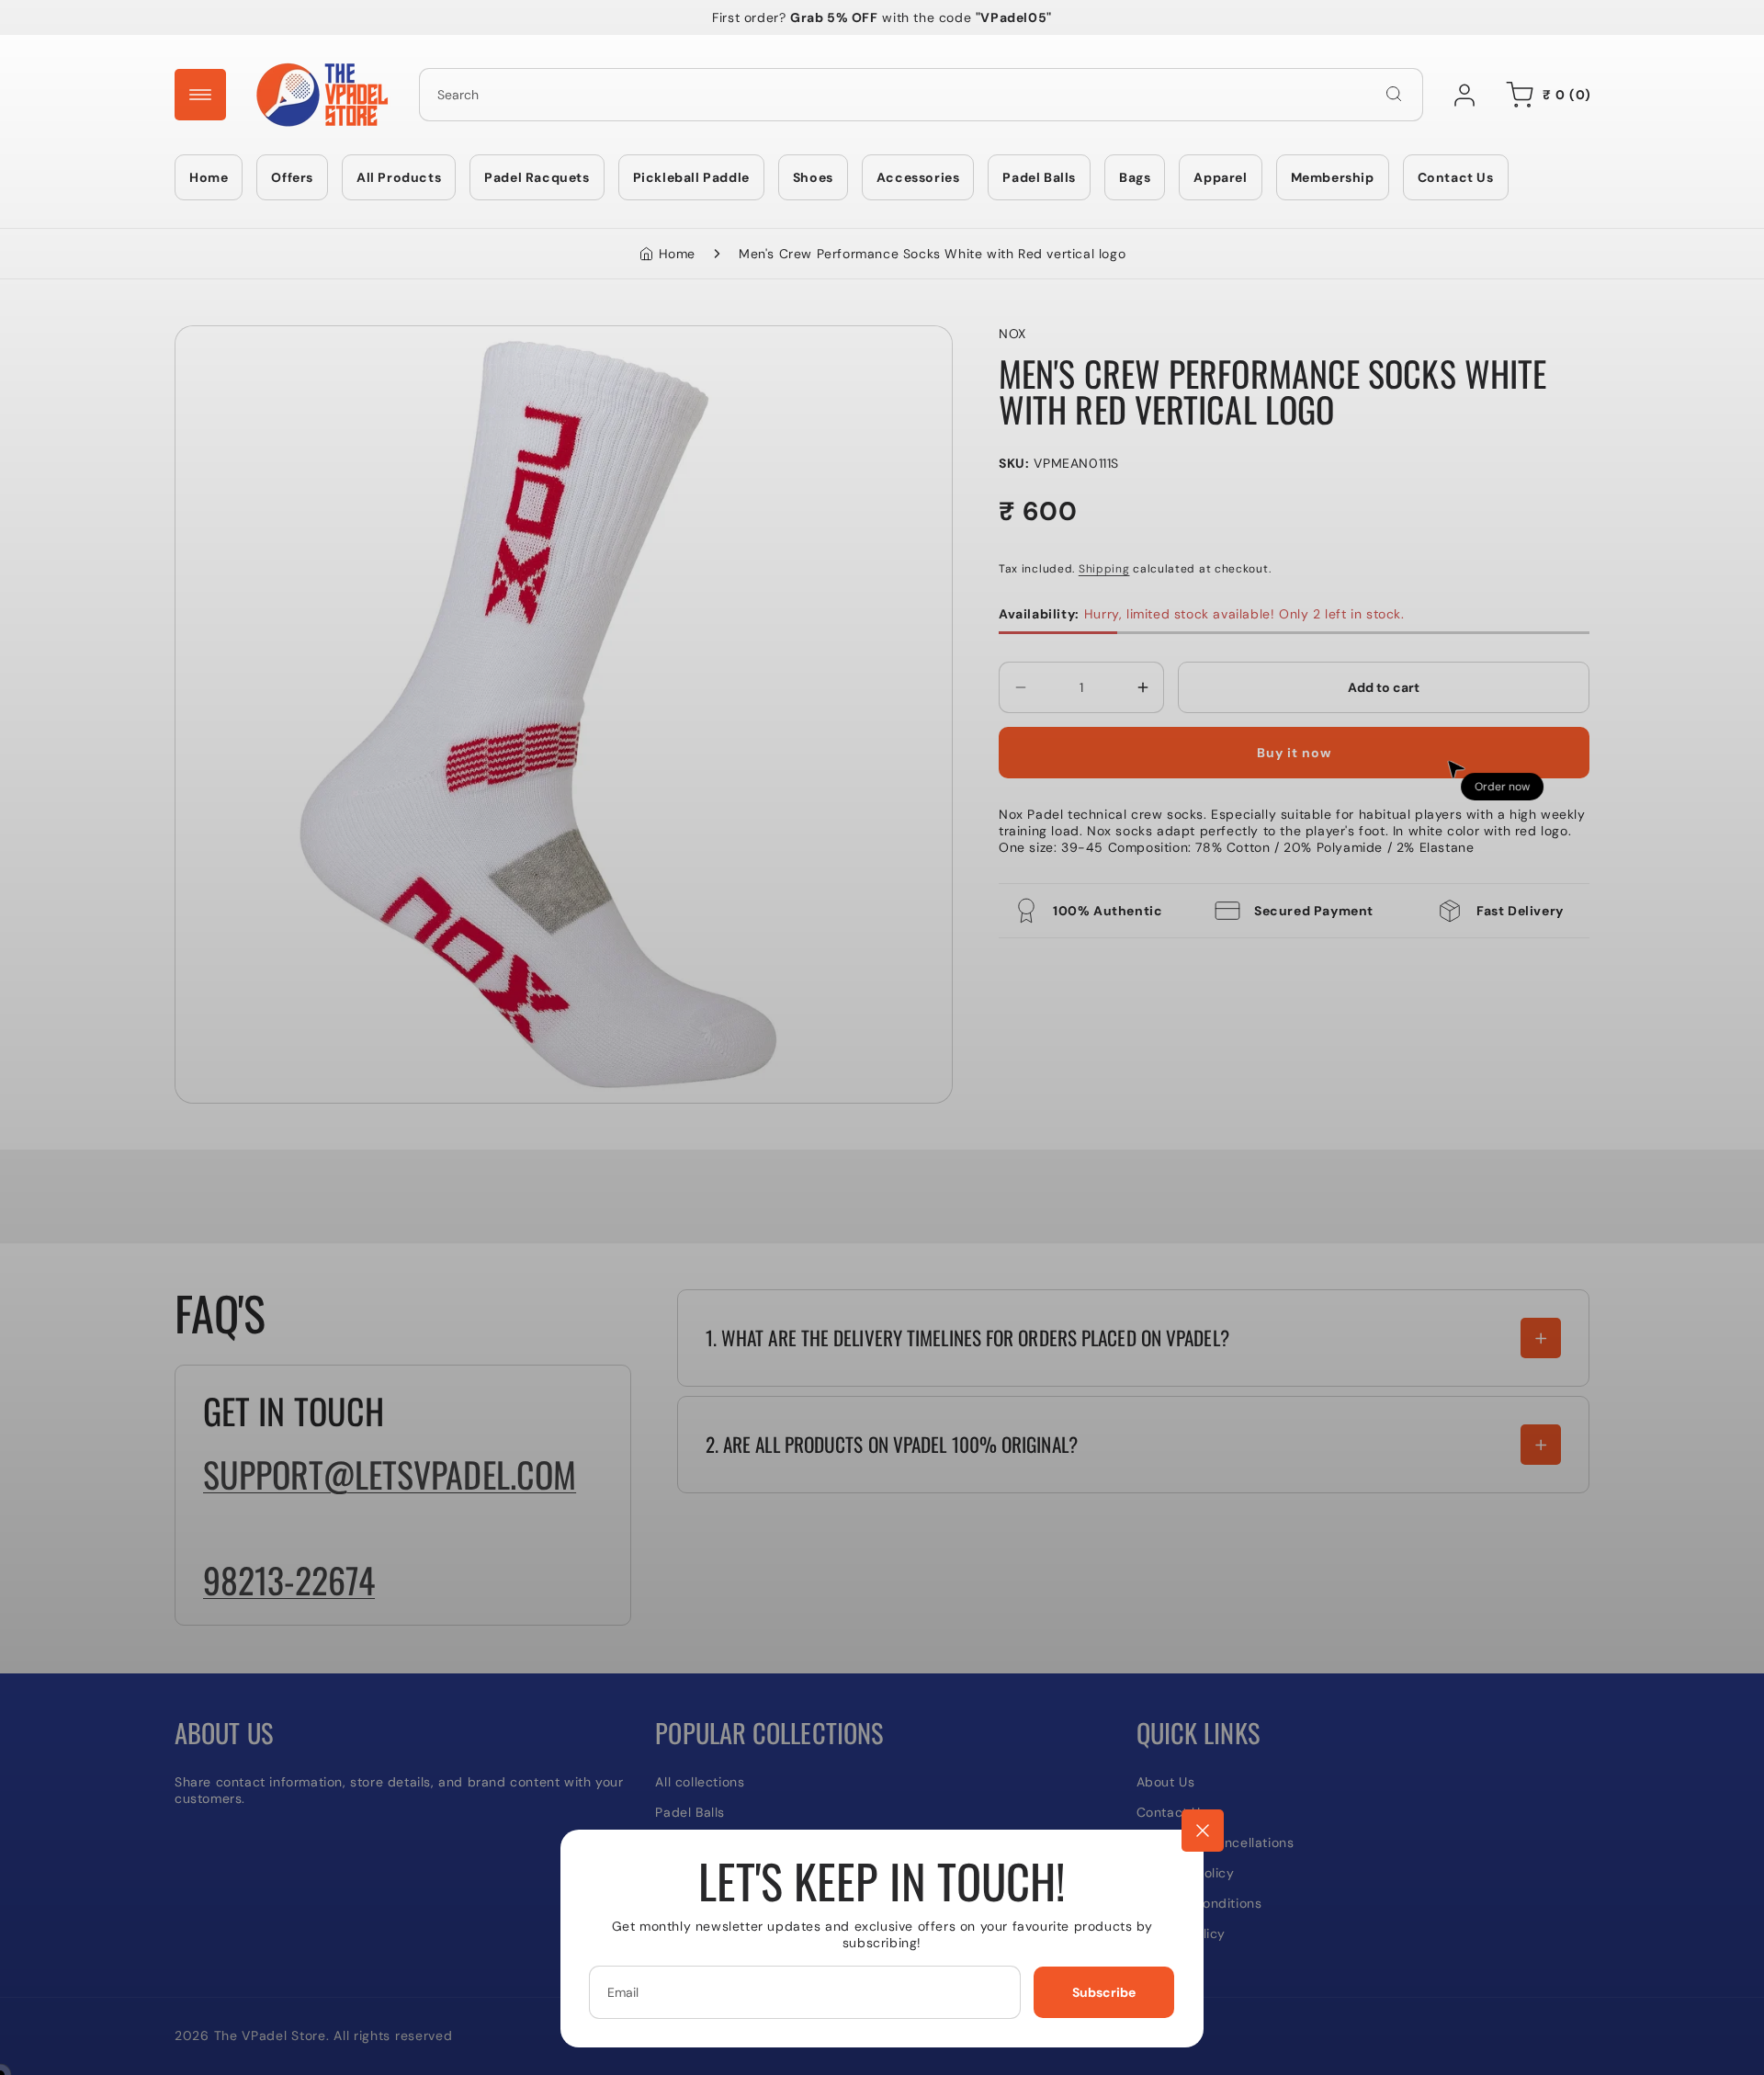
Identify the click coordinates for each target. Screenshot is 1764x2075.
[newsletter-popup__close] (1203, 1831)
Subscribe (1104, 1992)
